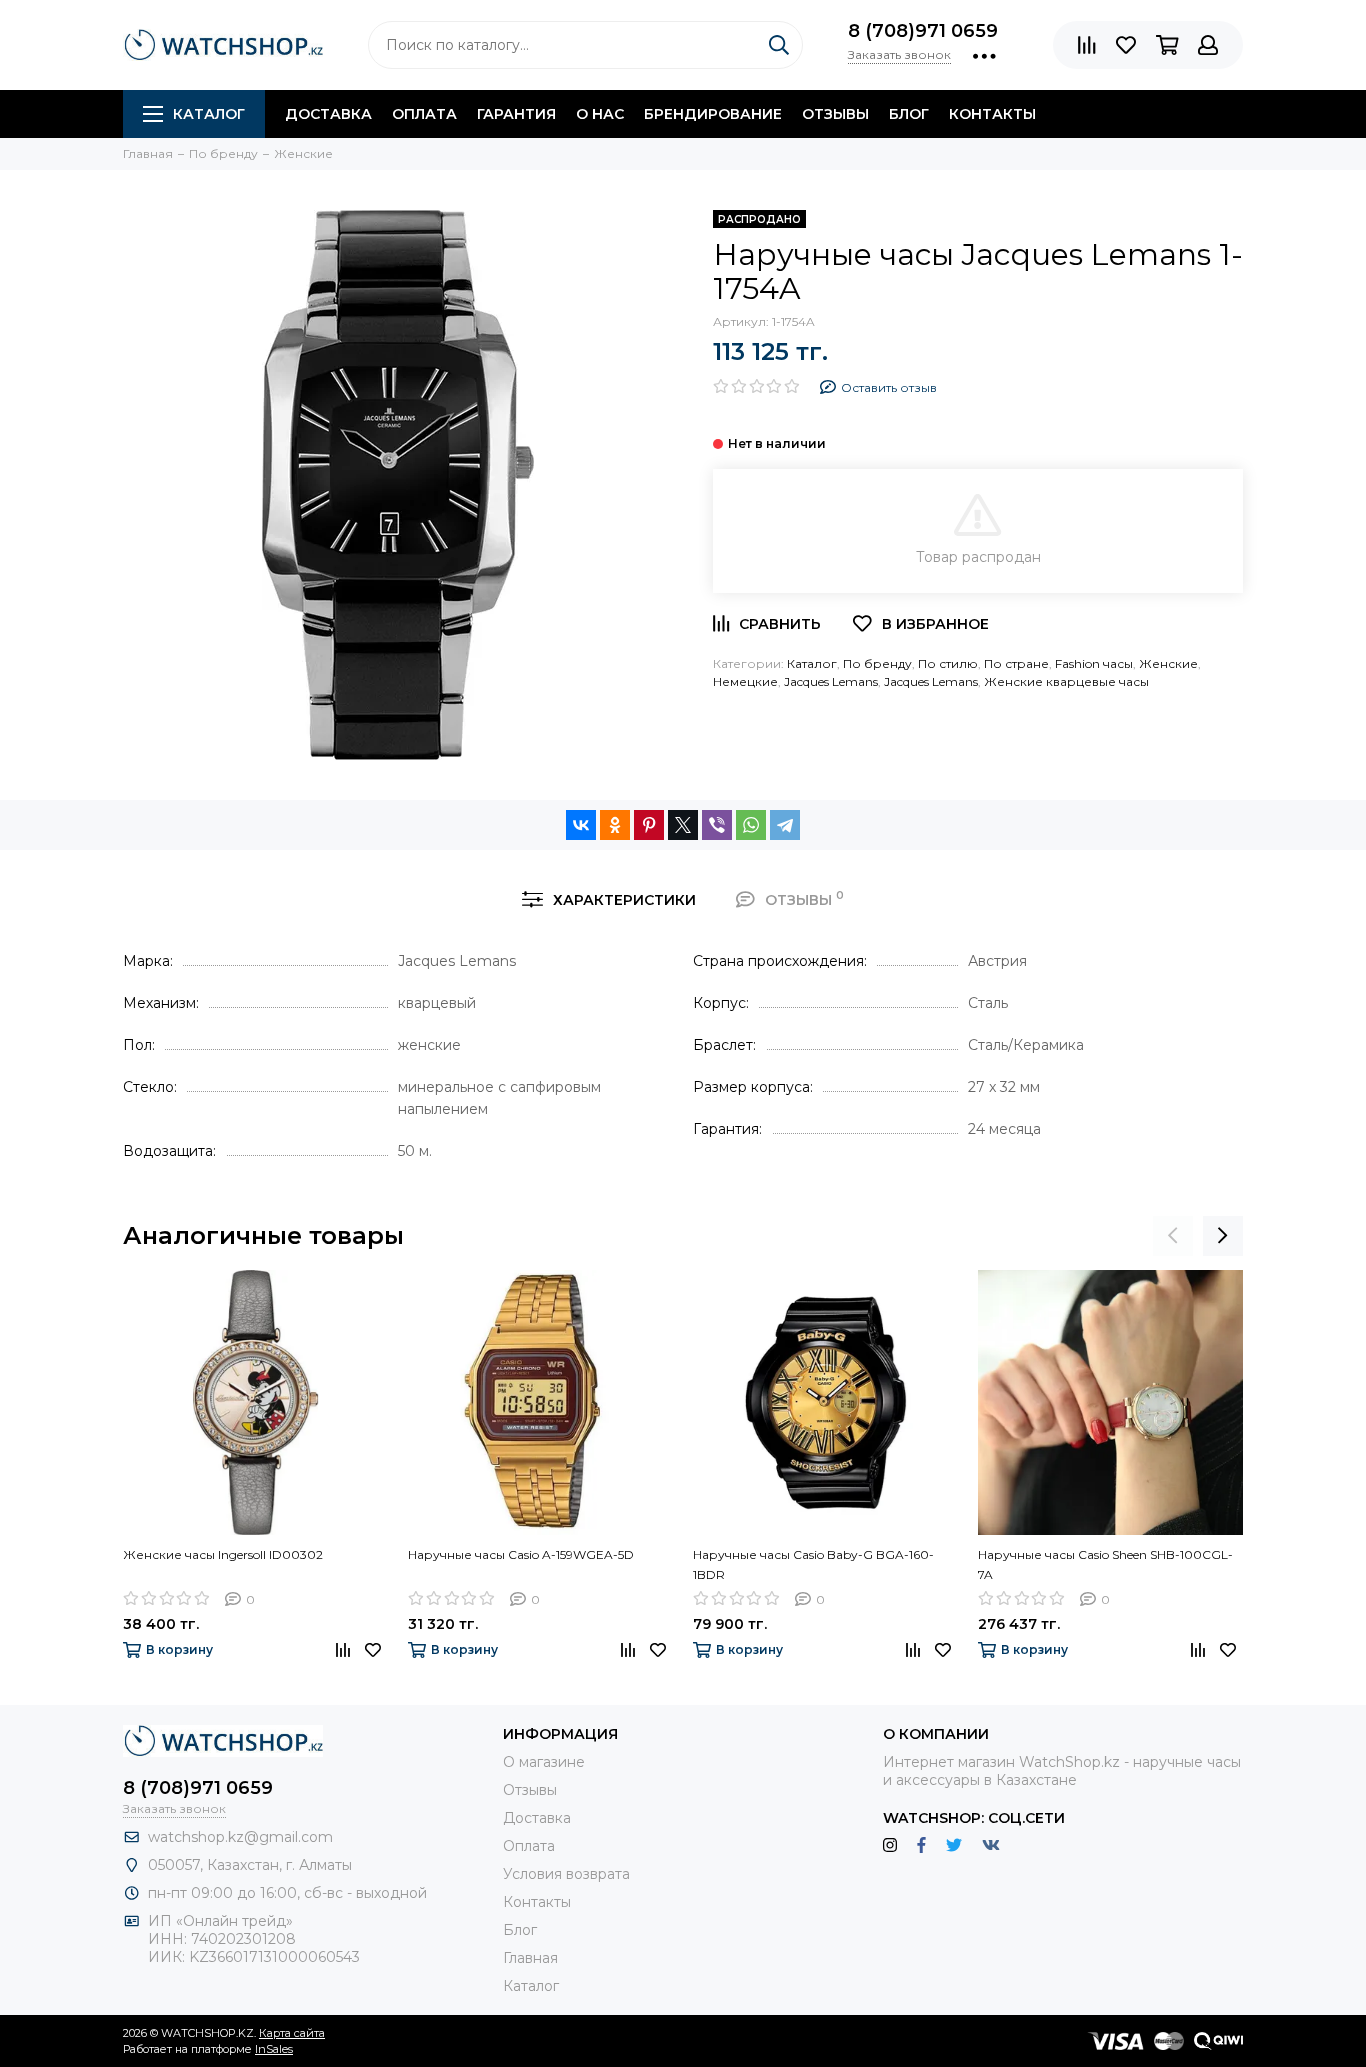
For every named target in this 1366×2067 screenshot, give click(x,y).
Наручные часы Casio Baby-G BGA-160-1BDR (813, 1564)
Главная (530, 1958)
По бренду (877, 663)
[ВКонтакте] (581, 825)
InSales (274, 2049)
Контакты (992, 114)
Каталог (209, 114)
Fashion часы (1094, 663)
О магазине (544, 1762)
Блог (909, 114)
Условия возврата (566, 1874)
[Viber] (717, 825)
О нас (600, 114)
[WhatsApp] (751, 825)
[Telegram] (785, 825)
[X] (683, 825)
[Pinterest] (649, 825)
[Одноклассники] (615, 825)
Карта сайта (292, 2033)
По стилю (948, 663)
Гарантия (516, 114)
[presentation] (1173, 1236)
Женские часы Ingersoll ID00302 (223, 1554)
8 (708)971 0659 (923, 31)
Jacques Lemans (831, 681)
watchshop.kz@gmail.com (240, 1837)
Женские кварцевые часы (1066, 681)
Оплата (424, 114)
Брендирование (713, 114)
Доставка (328, 114)
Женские (1168, 663)
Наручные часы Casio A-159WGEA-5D (521, 1554)
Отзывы (835, 114)
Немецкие (745, 681)
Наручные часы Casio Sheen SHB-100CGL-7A (1105, 1564)
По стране (1016, 663)
